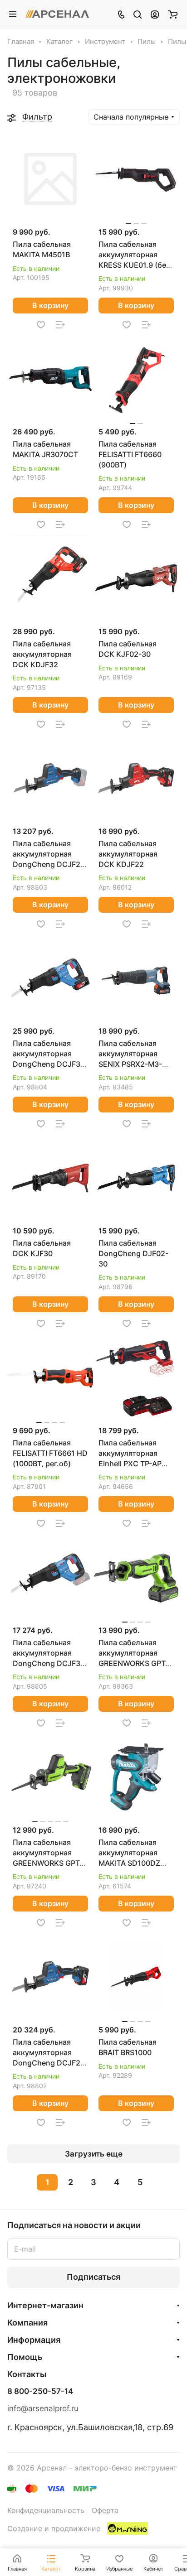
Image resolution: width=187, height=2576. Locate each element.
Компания (27, 2323)
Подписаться (93, 2277)
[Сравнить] (60, 325)
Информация (34, 2340)
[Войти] (155, 14)
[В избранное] (41, 325)
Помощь (25, 2357)
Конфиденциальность (46, 2511)
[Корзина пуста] (173, 14)
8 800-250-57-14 (40, 2391)
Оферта (105, 2511)
